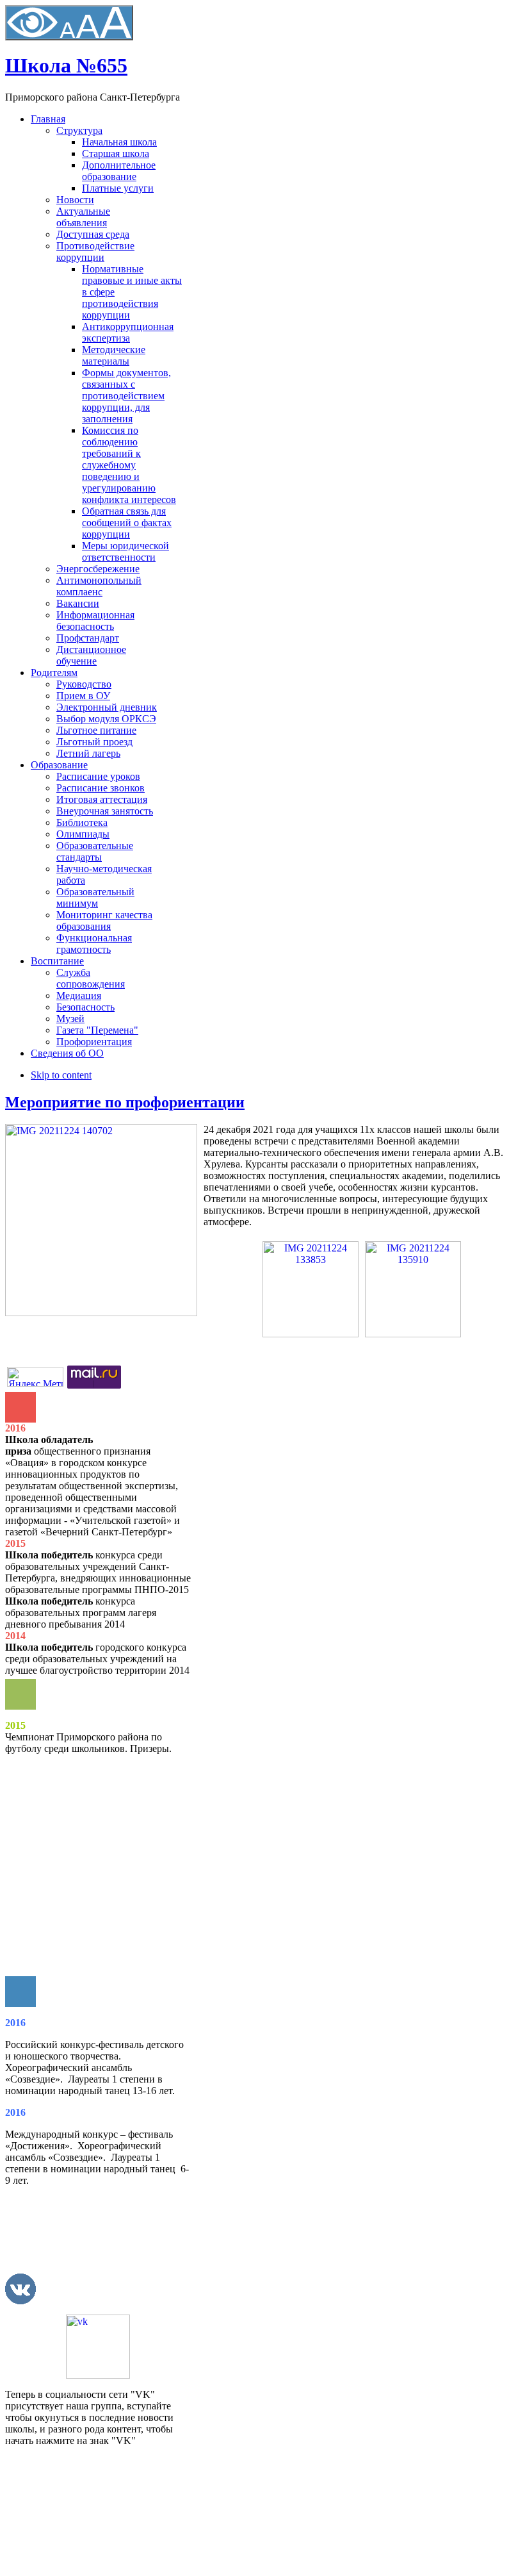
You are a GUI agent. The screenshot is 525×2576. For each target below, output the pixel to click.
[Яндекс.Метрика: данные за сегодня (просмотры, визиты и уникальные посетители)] (35, 1377)
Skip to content (61, 1075)
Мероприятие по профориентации (125, 1102)
